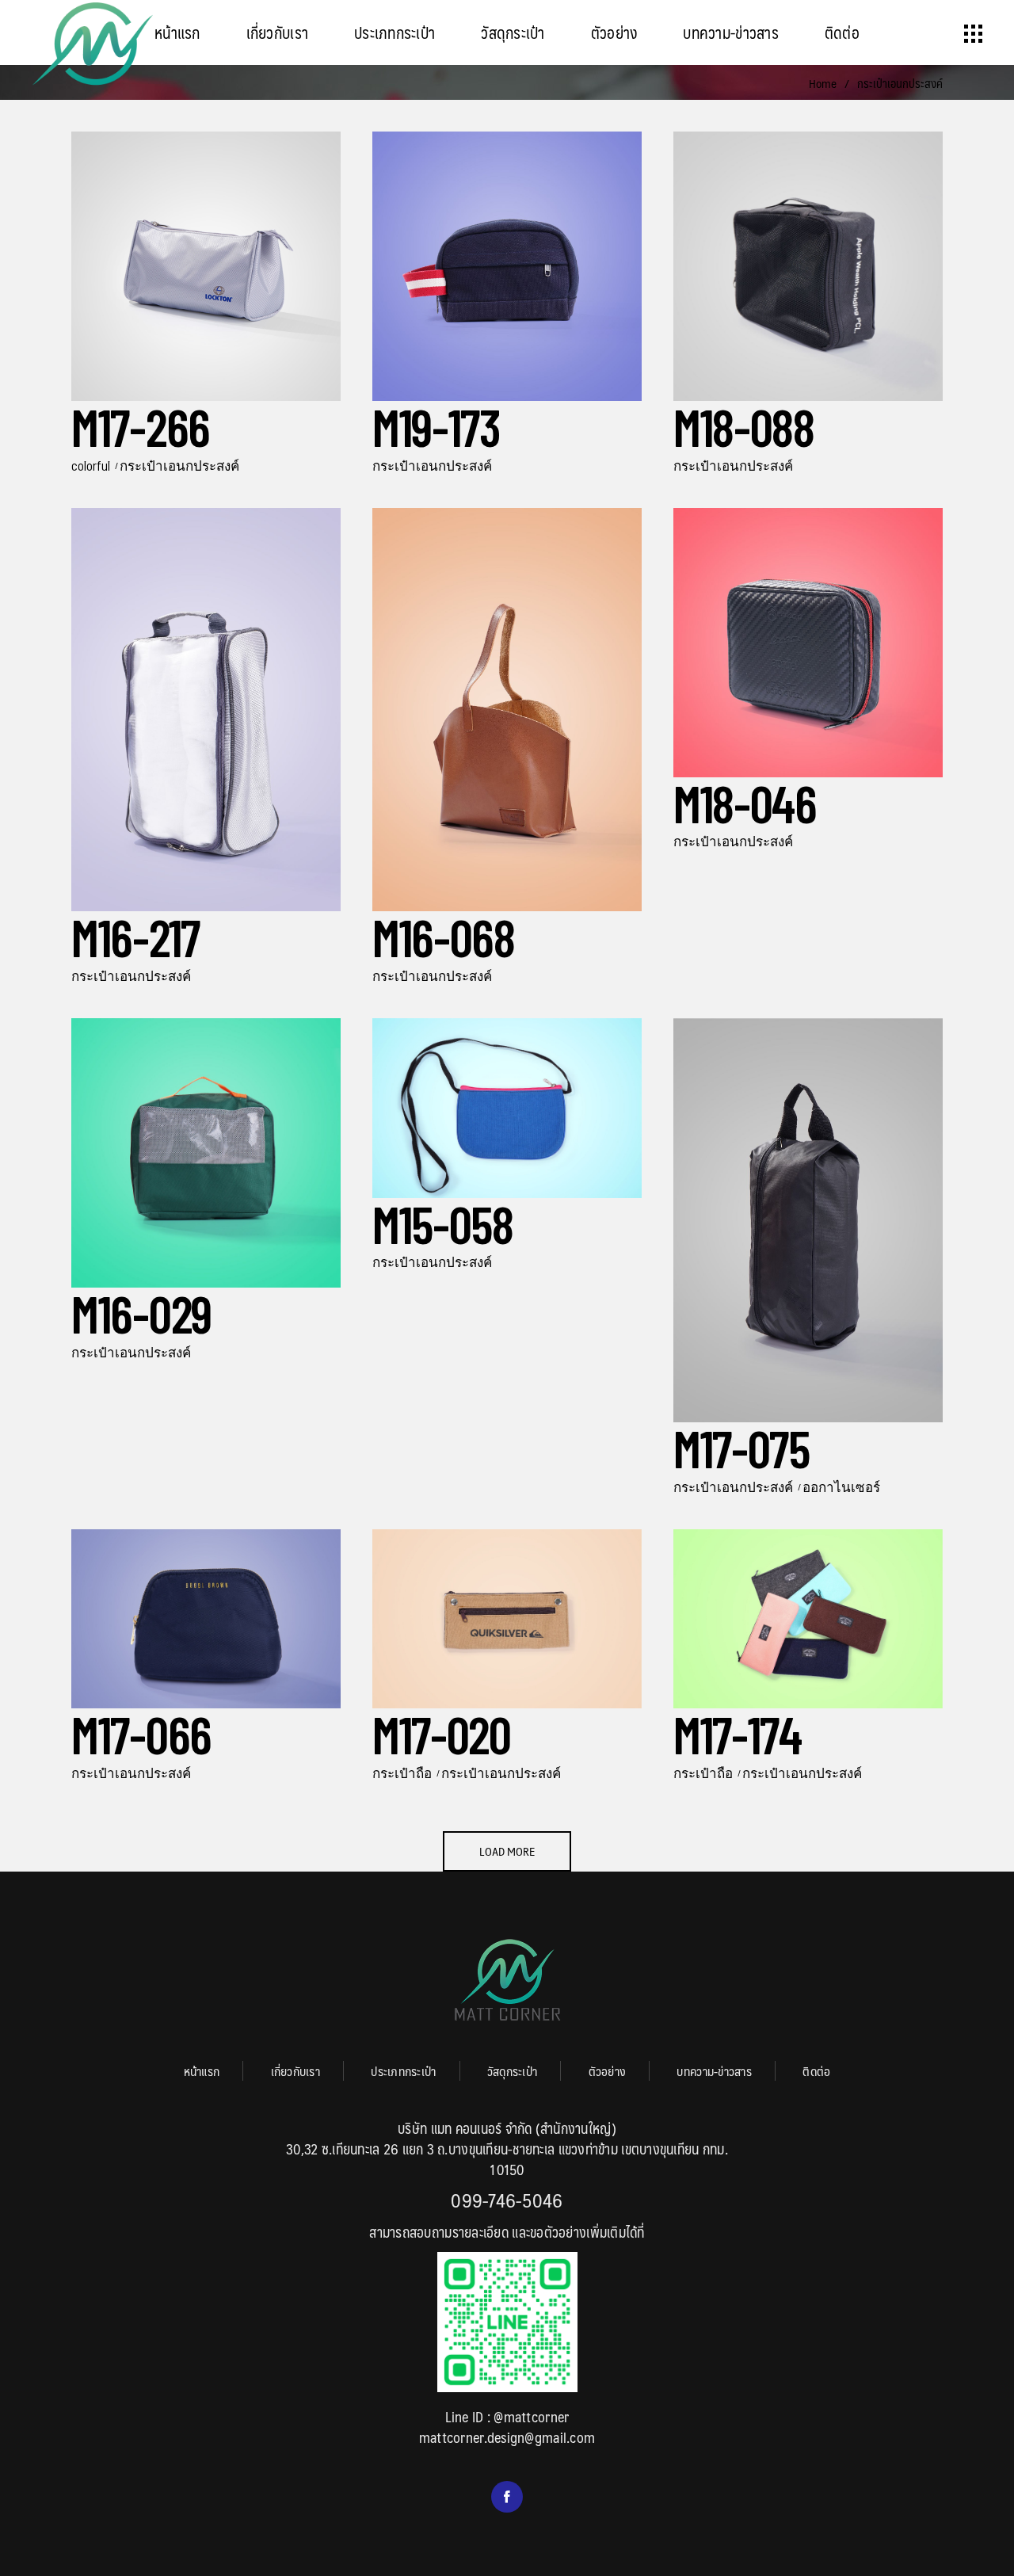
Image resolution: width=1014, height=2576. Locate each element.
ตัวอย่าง (608, 2071)
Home (823, 83)
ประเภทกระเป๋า (403, 2071)
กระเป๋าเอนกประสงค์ (179, 465)
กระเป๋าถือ (402, 1773)
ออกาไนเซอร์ (841, 1486)
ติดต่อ (816, 2071)
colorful (91, 465)
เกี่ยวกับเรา (295, 2071)
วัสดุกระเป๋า (512, 2071)
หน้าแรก (202, 2071)
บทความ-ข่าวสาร (714, 2071)
